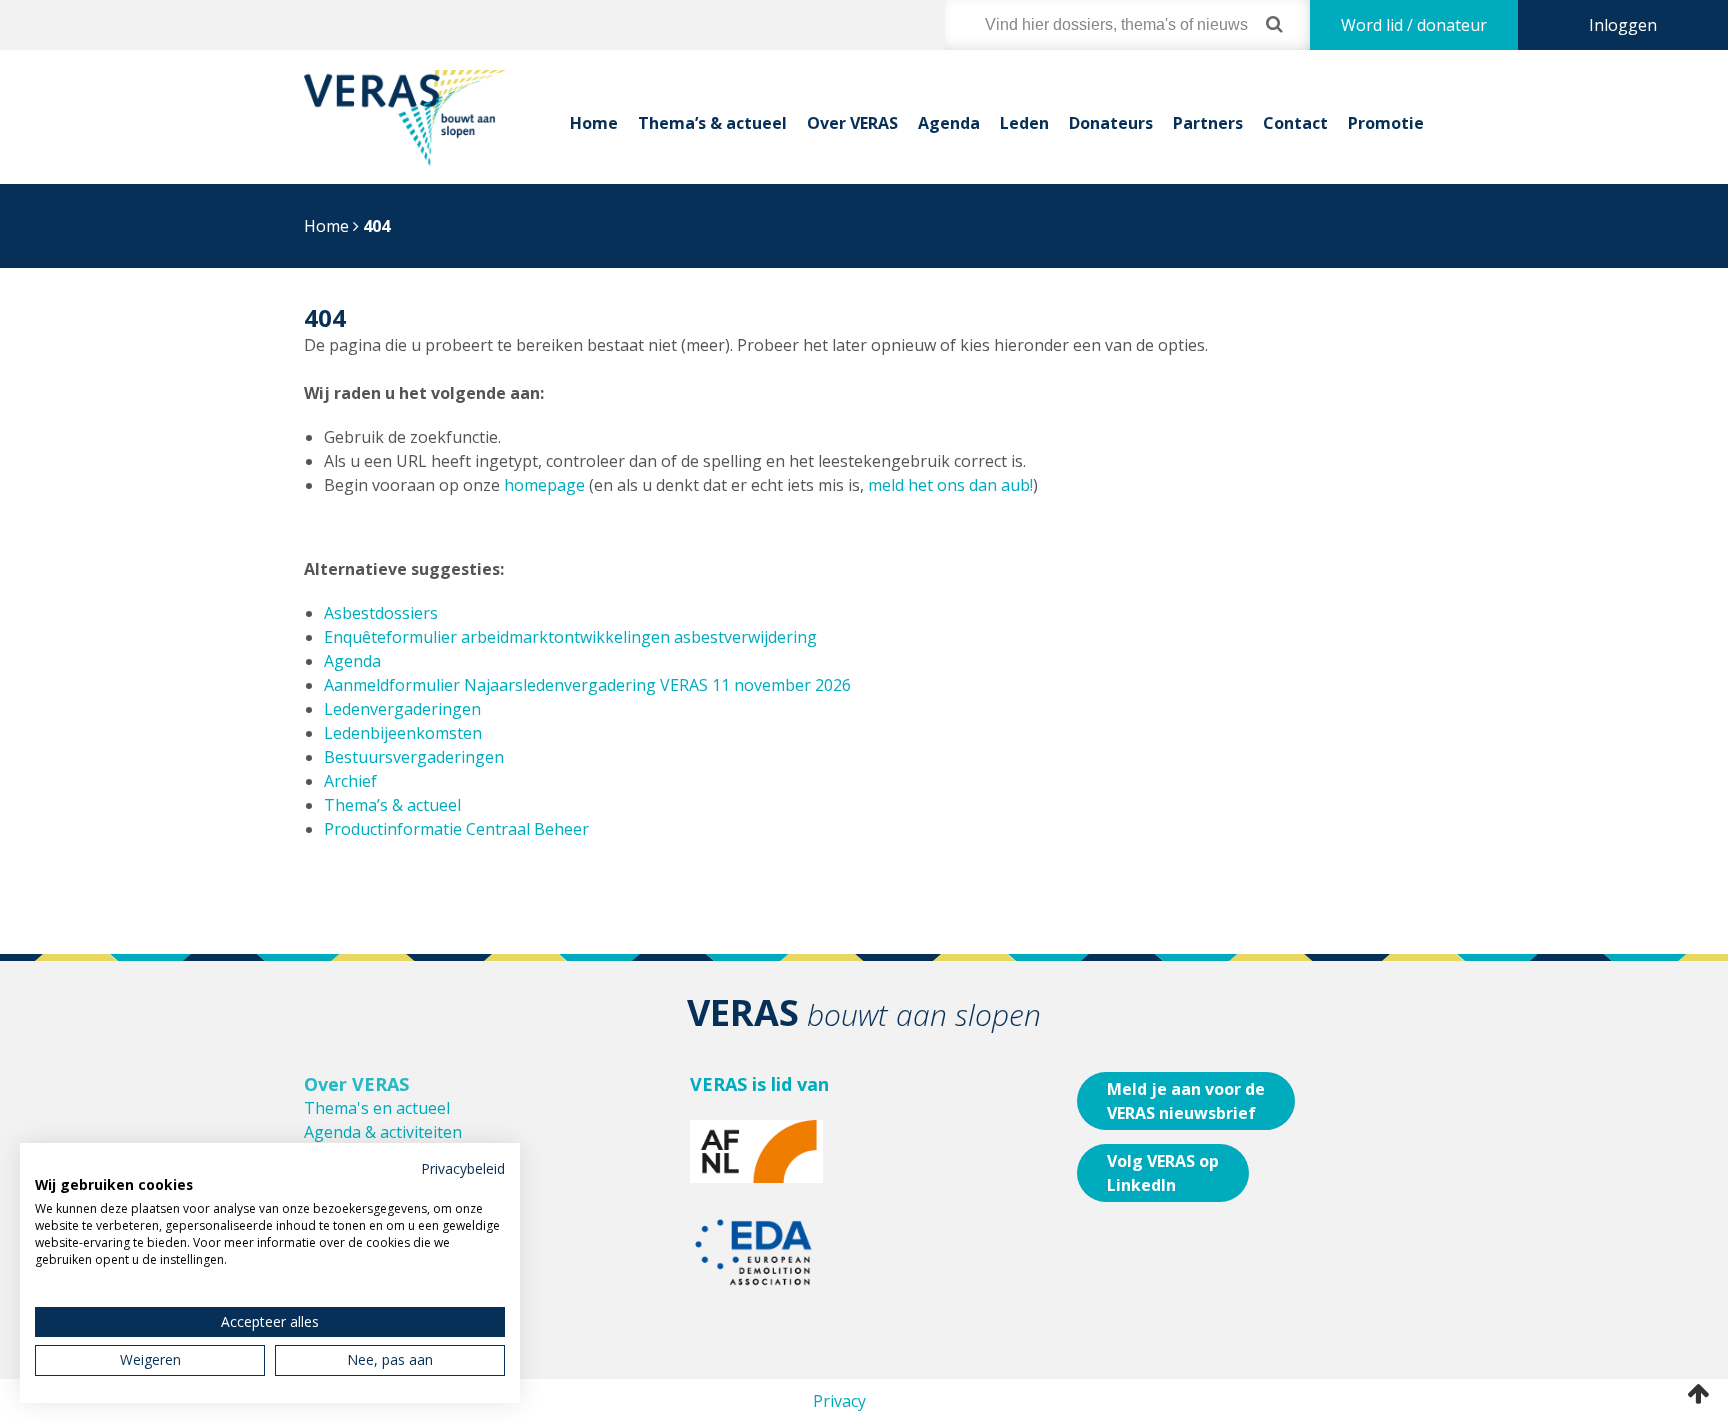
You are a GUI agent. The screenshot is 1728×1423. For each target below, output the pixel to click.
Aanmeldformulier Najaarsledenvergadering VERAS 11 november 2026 (587, 685)
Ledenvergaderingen (402, 709)
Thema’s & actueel (712, 123)
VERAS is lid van (759, 1084)
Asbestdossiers (381, 613)
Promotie (1386, 123)
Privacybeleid (463, 1168)
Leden (1024, 123)
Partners (1208, 123)
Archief (350, 781)
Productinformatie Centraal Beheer (456, 829)
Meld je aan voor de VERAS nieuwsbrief (1186, 1101)
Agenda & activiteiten (383, 1132)
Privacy (839, 1401)
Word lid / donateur (1414, 25)
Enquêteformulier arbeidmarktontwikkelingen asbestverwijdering (570, 637)
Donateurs (1111, 123)
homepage (544, 485)
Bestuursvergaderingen (414, 757)
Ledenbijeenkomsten (403, 733)
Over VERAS (852, 123)
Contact (1295, 123)
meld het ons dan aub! (950, 485)
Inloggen (1623, 25)
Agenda (949, 123)
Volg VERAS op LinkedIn (1163, 1173)
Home (594, 123)
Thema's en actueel (377, 1108)
